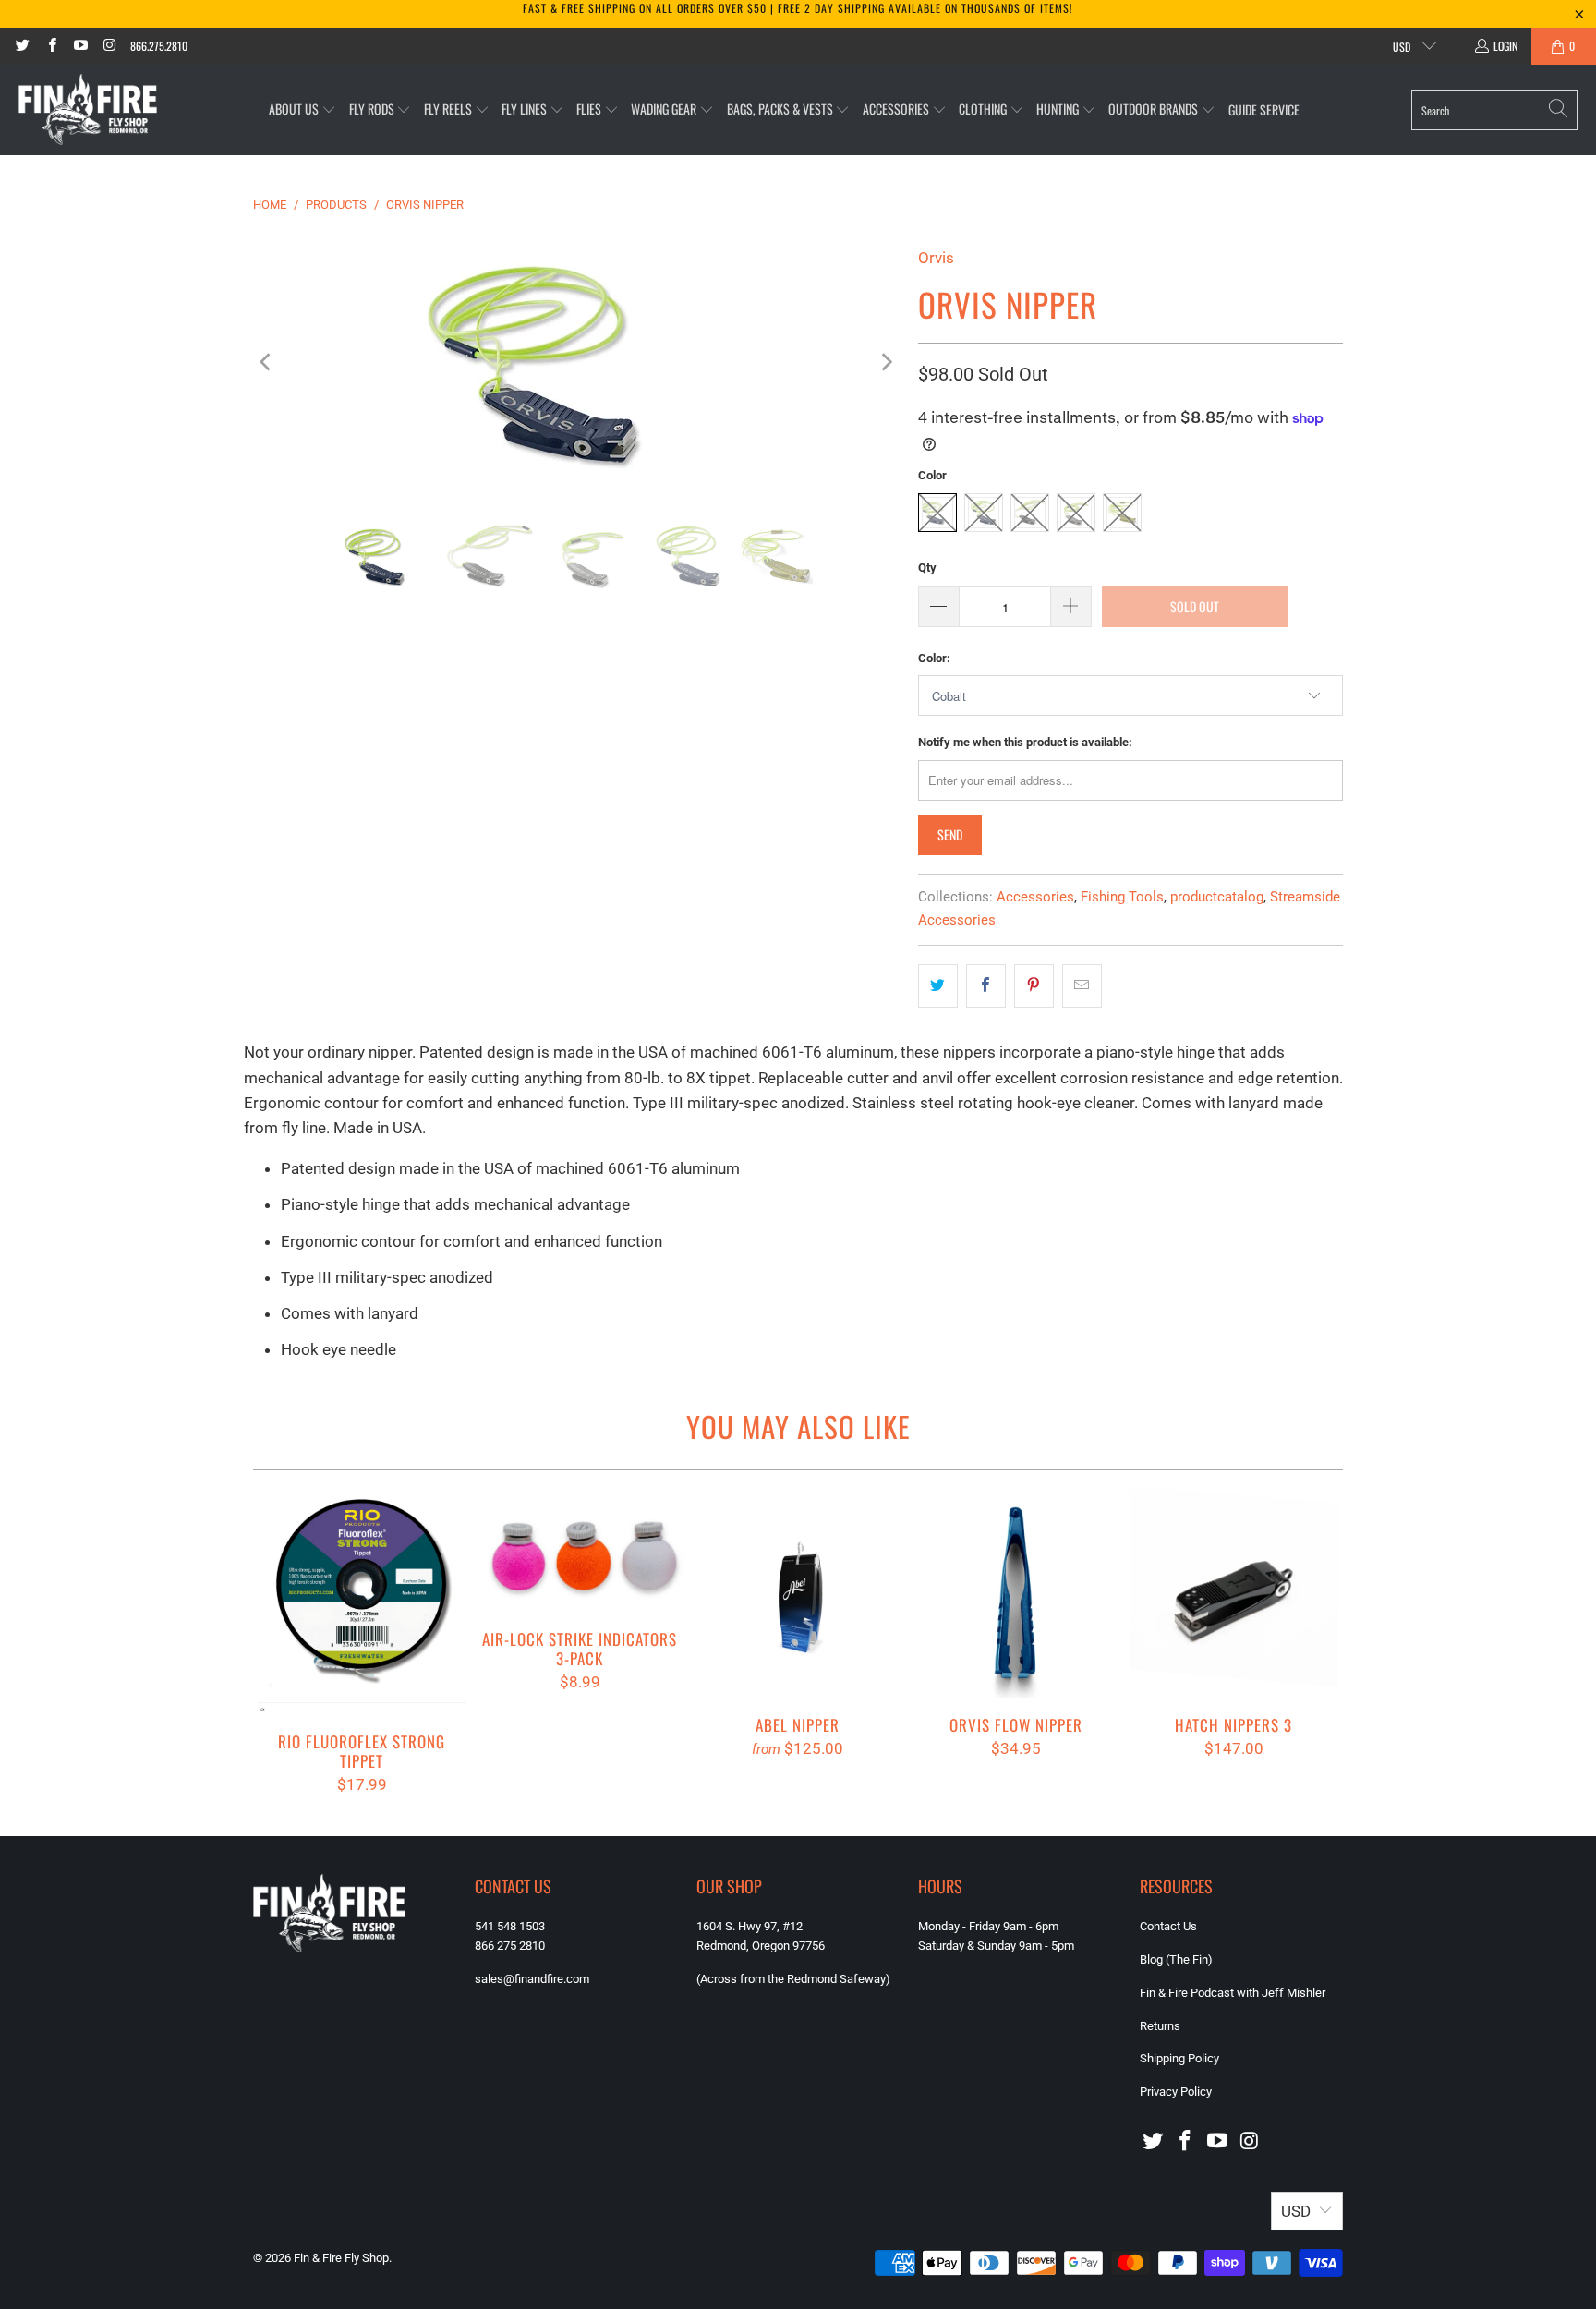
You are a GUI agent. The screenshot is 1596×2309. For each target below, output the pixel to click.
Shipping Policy (1179, 2058)
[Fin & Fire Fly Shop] (88, 110)
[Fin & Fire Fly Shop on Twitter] (22, 46)
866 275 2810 (510, 1946)
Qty (927, 568)
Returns (1160, 2026)
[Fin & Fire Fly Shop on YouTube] (80, 46)
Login (1505, 46)
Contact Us (1168, 1926)
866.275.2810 (159, 46)
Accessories (1035, 897)
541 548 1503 (510, 1926)
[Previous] (267, 362)
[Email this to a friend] (1082, 986)
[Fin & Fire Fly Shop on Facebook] (50, 46)
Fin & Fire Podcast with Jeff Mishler (1233, 1993)
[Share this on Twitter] (938, 986)
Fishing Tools (1122, 897)
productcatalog (1217, 897)
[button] (302, 109)
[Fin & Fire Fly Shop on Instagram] (109, 46)
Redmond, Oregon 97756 (761, 1946)
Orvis (936, 258)
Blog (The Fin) (1176, 1959)
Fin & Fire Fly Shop (341, 2258)
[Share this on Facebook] (986, 986)
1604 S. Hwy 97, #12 (750, 1926)
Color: (934, 658)
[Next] (886, 362)
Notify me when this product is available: (1025, 742)
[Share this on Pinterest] (1034, 986)
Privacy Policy (1176, 2091)
